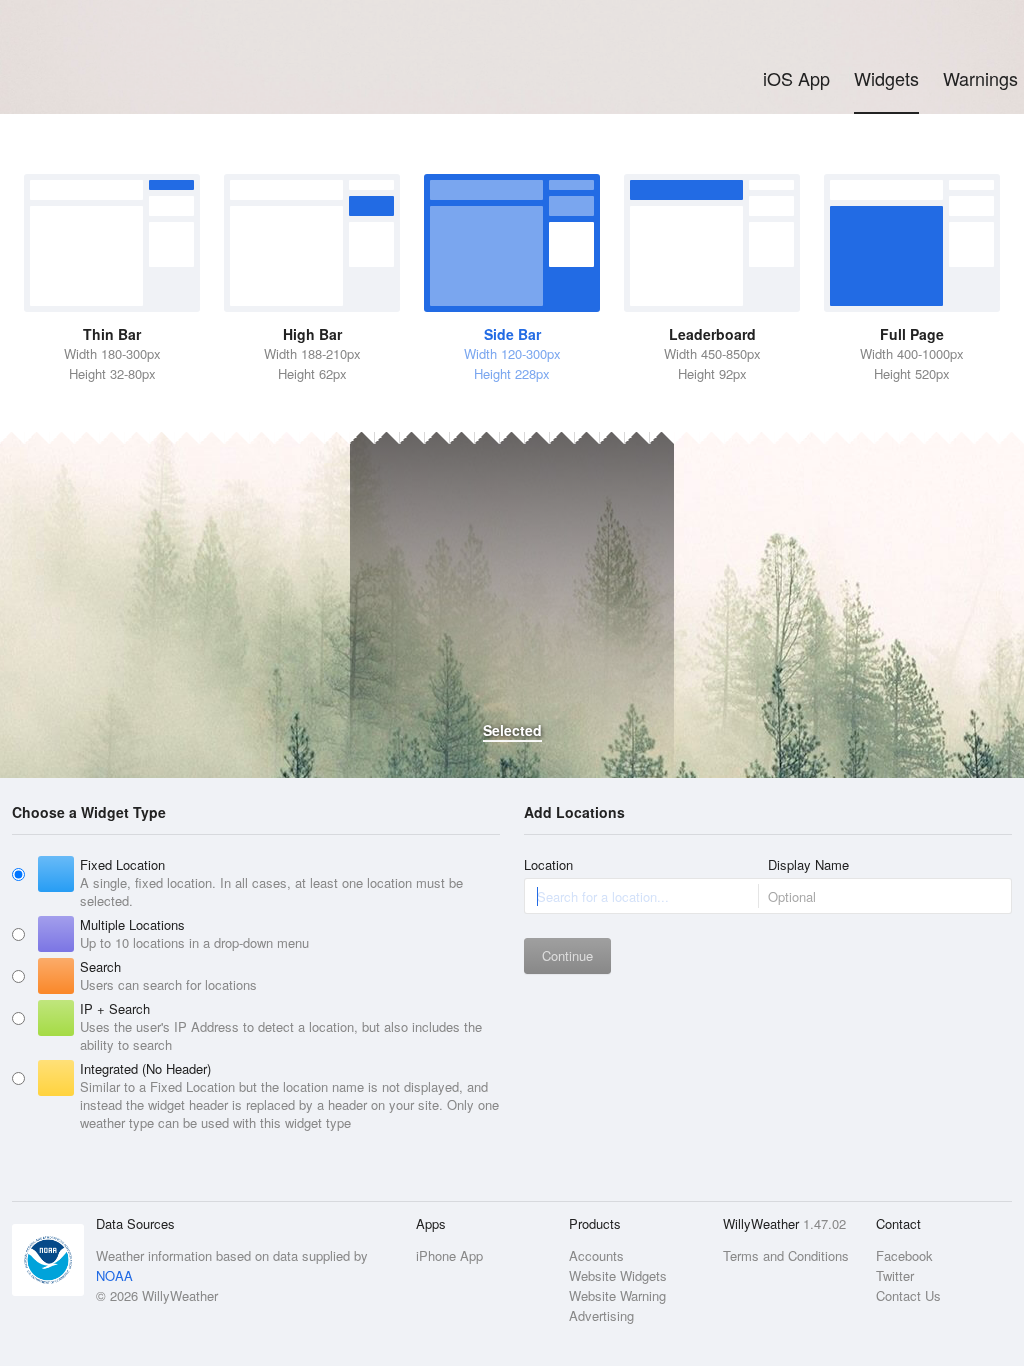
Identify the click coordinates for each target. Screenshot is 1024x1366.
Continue (567, 955)
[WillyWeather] (106, 45)
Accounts (596, 1255)
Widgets (886, 78)
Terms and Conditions (786, 1255)
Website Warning (617, 1295)
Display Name (808, 864)
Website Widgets (618, 1275)
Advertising (601, 1315)
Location (548, 864)
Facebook (904, 1255)
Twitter (895, 1275)
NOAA (114, 1275)
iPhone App (449, 1255)
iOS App (796, 78)
